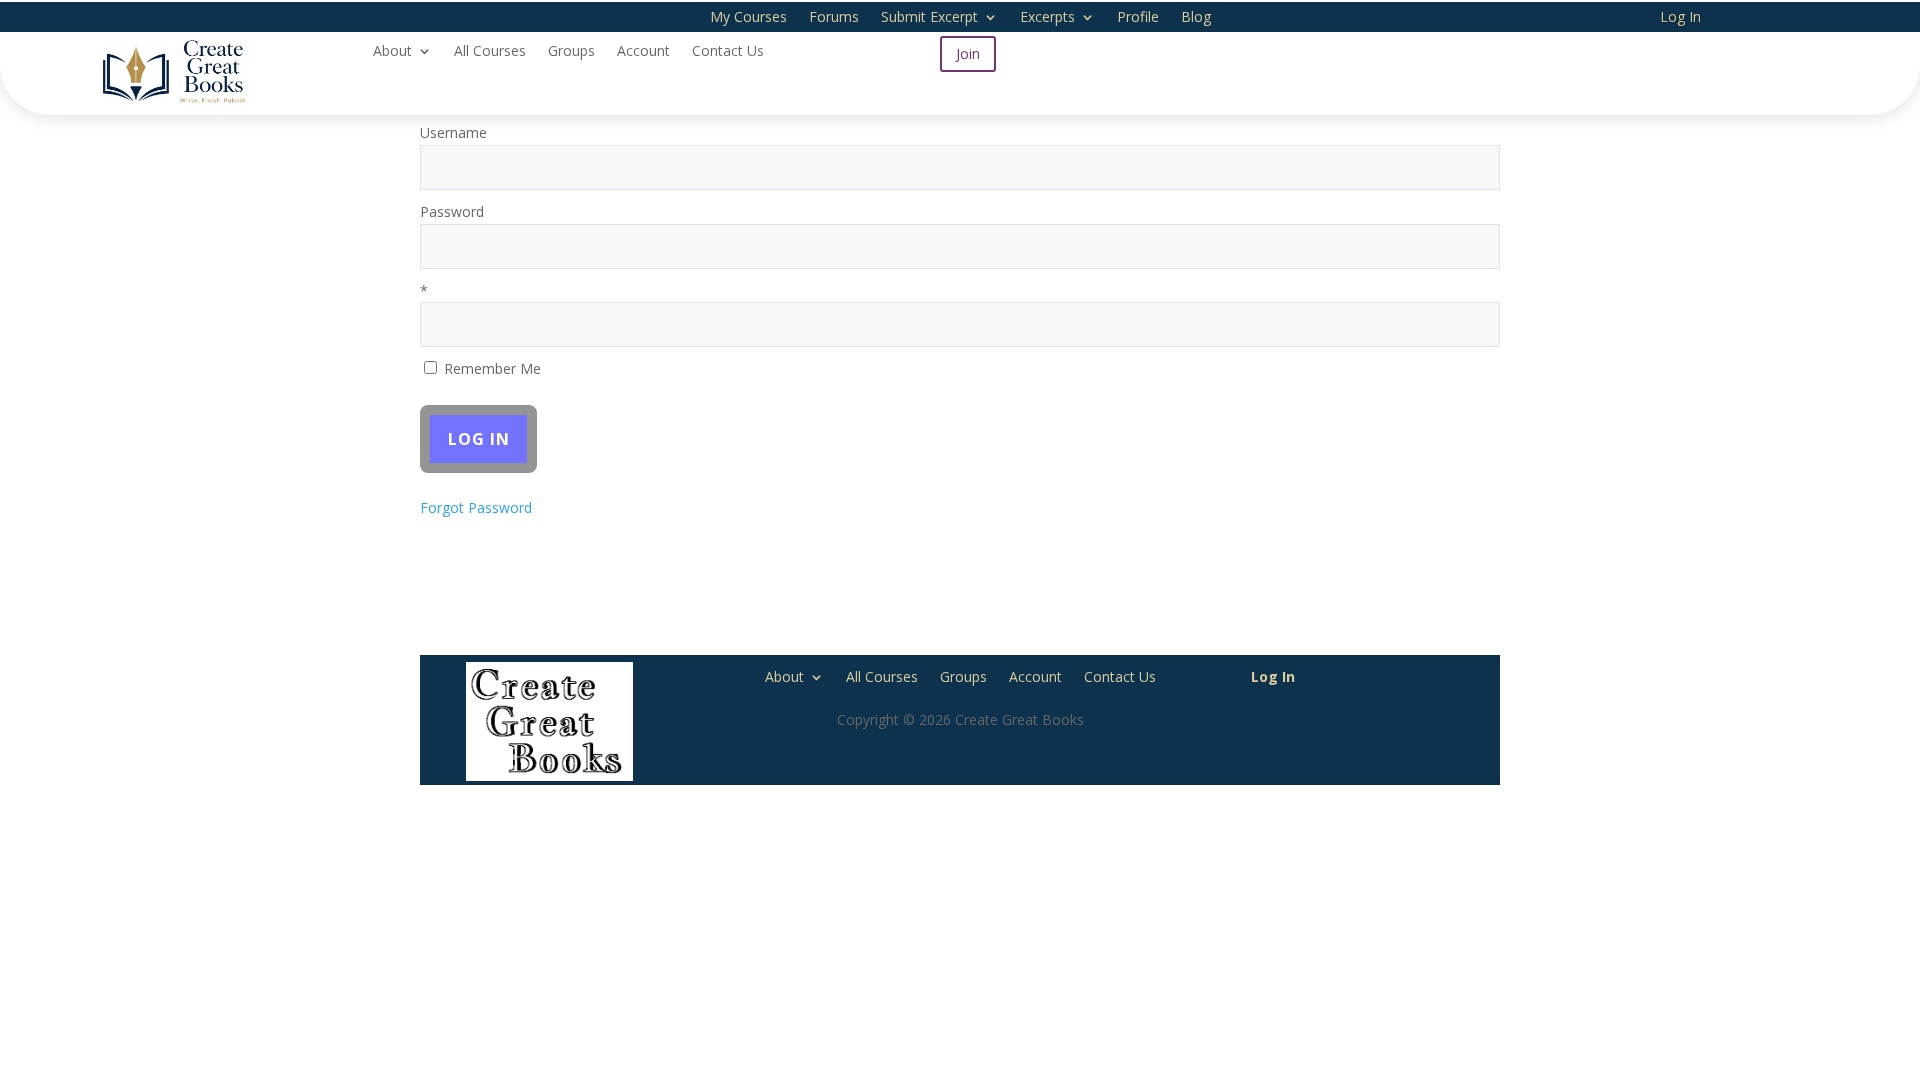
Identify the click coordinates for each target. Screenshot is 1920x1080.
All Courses (490, 52)
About (392, 52)
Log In (1680, 18)
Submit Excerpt (929, 18)
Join (968, 53)
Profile (1138, 18)
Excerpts (1047, 18)
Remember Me (490, 368)
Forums (834, 18)
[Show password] (1471, 246)
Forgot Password (476, 507)
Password (452, 211)
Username (453, 132)
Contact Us (728, 52)
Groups (571, 52)
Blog (1196, 18)
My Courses (748, 18)
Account (643, 52)
